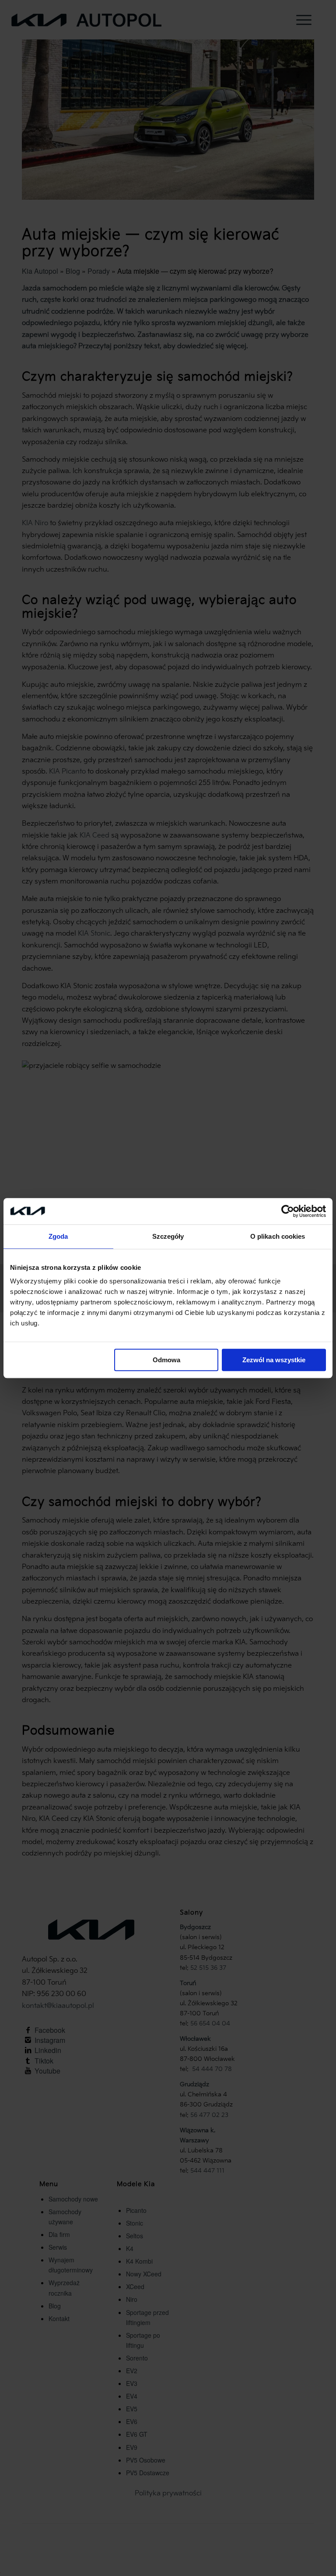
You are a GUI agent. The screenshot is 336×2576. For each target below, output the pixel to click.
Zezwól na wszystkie (274, 1360)
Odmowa (166, 1360)
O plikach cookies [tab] (278, 1236)
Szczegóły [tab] (168, 1236)
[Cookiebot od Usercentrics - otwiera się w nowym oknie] (288, 1211)
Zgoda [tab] (58, 1236)
